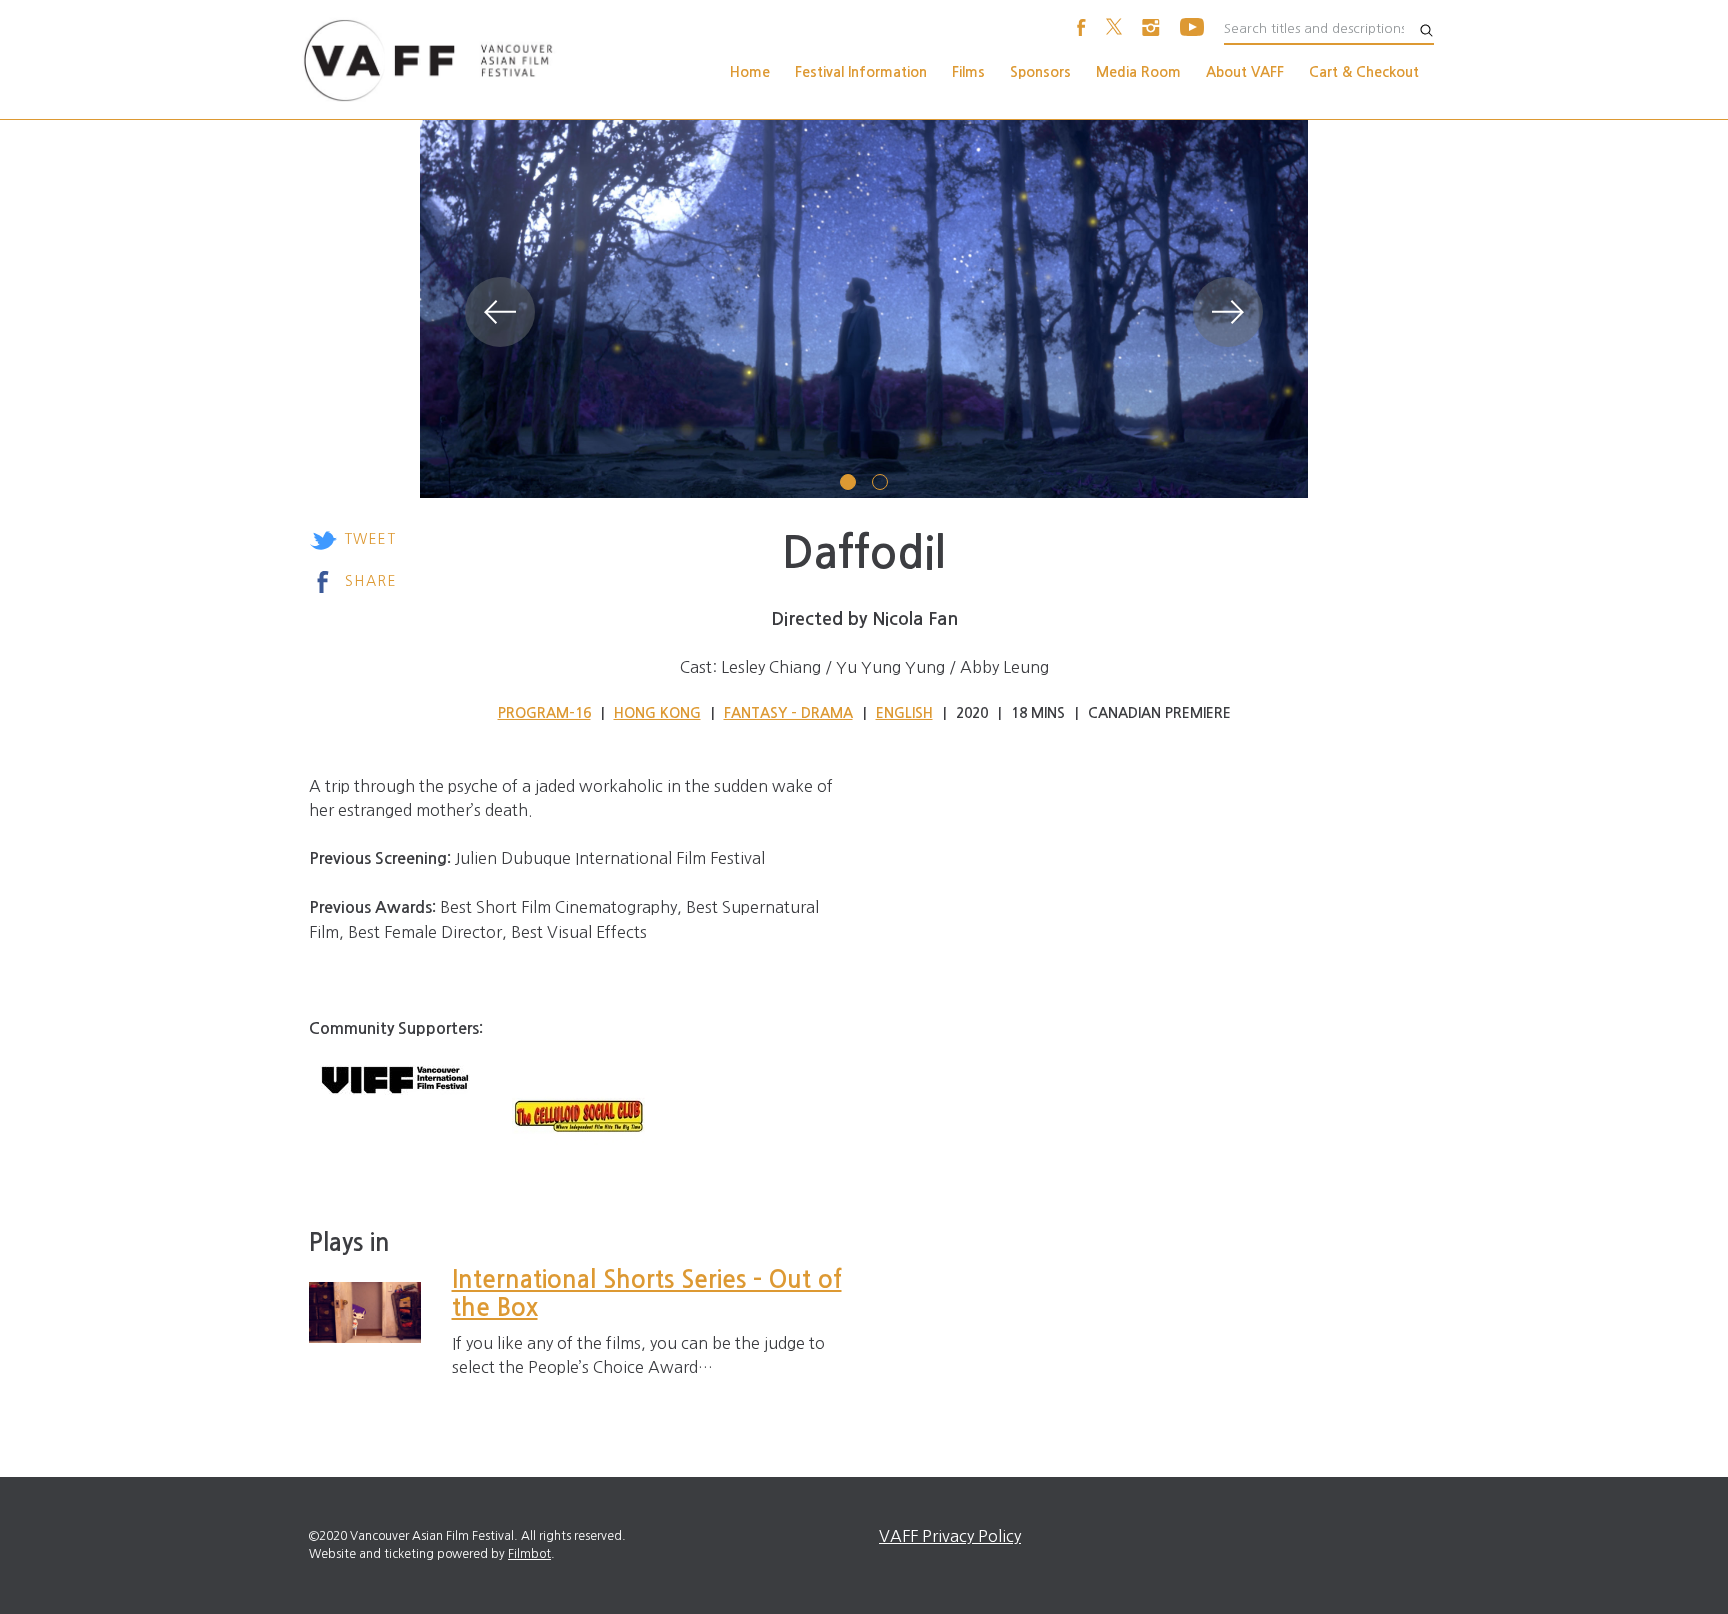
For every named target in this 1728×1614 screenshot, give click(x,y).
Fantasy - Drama (788, 713)
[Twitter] (1114, 30)
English (904, 713)
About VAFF (1245, 72)
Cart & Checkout (1364, 72)
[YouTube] (1192, 30)
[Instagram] (1151, 30)
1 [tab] (848, 482)
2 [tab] (880, 482)
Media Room (1138, 72)
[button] (500, 312)
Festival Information (861, 72)
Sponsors (1040, 72)
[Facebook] (1081, 30)
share (371, 581)
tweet (370, 539)
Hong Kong (657, 713)
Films (968, 72)
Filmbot (529, 1554)
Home (750, 72)
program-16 (544, 713)
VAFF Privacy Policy (950, 1536)
